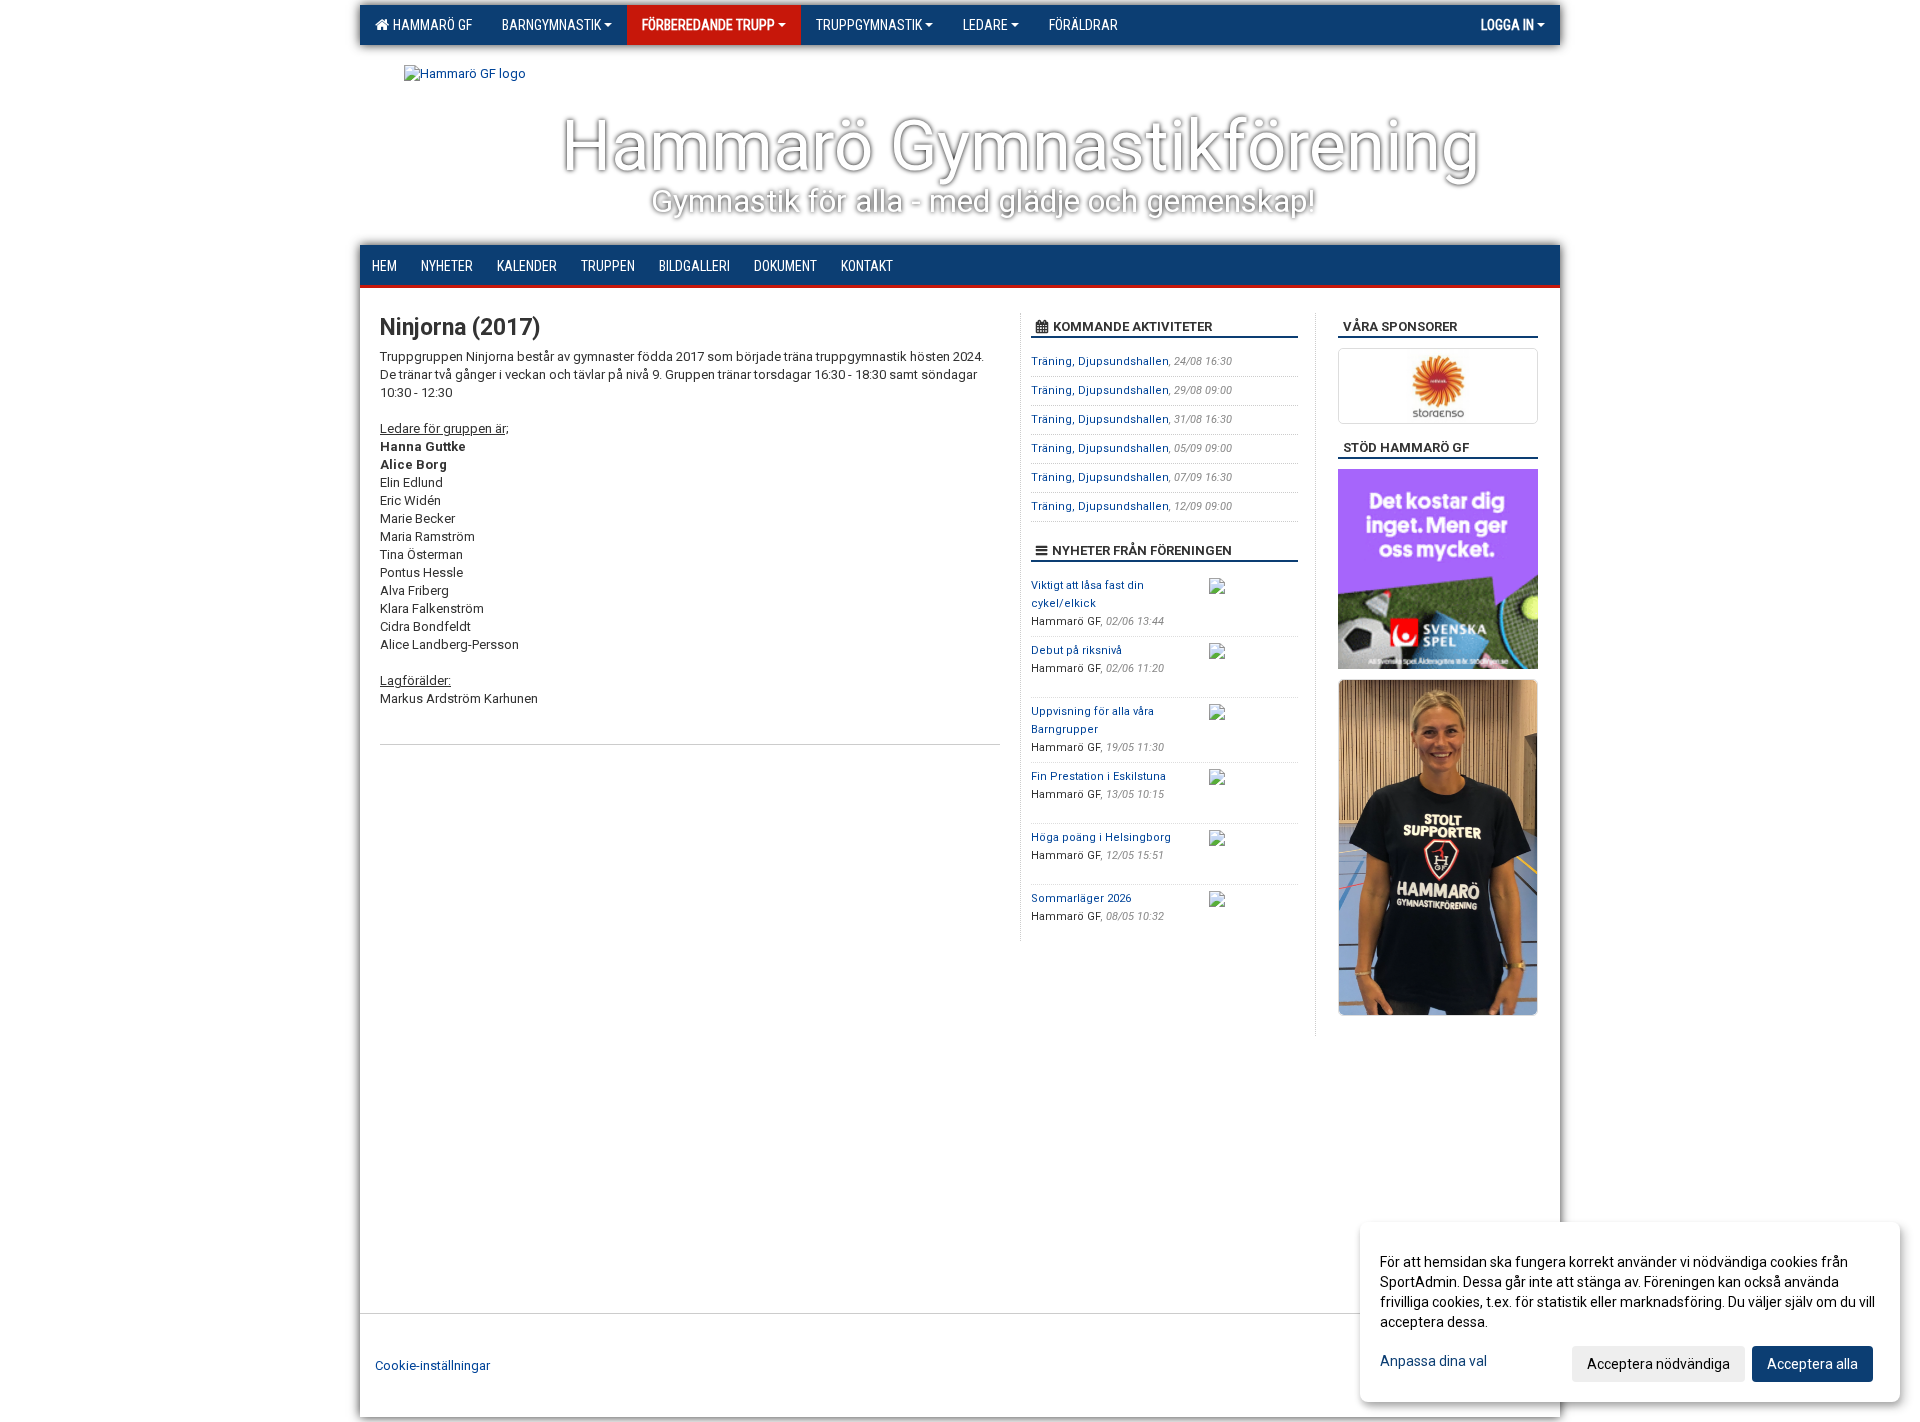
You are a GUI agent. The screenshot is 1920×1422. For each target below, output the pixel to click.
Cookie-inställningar (432, 1365)
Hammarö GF (429, 25)
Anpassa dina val (1433, 1361)
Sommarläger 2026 (1081, 898)
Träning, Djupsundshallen (1100, 361)
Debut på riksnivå (1076, 650)
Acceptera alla (1812, 1364)
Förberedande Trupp (708, 25)
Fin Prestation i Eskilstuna (1098, 776)
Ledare (985, 25)
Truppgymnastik (869, 25)
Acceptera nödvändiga (1658, 1364)
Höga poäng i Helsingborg (1101, 837)
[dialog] (1630, 1312)
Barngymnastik (551, 25)
